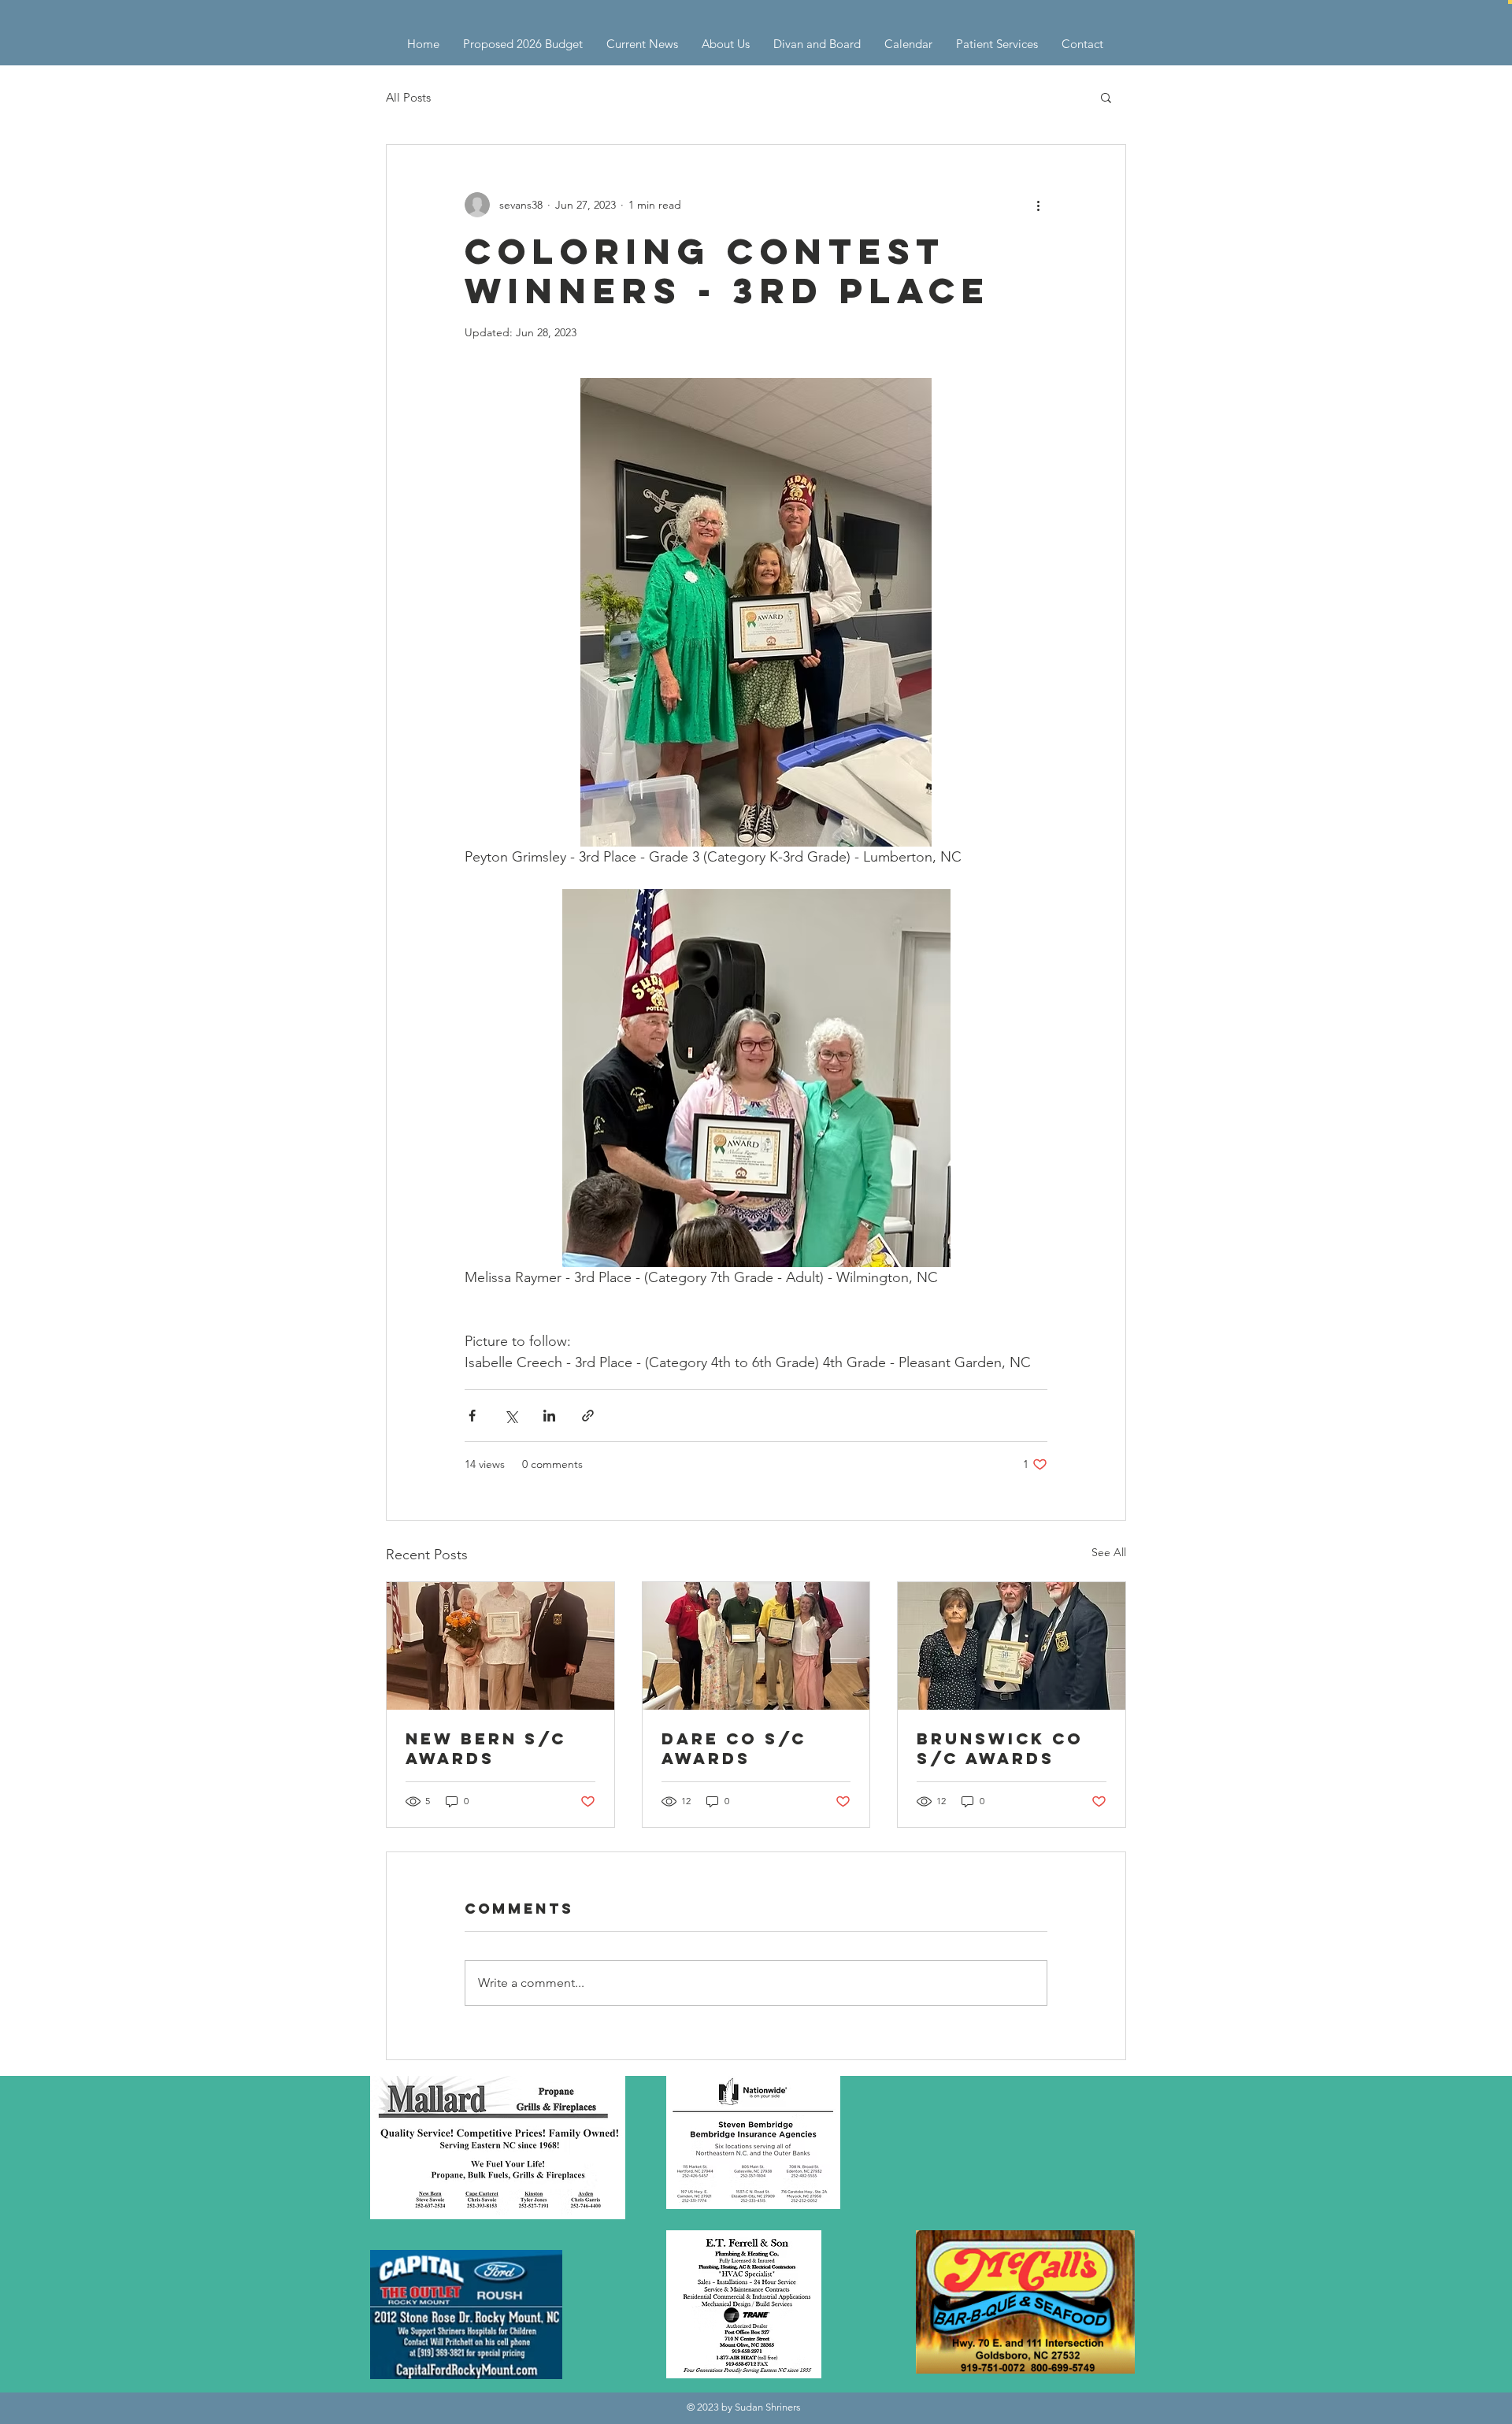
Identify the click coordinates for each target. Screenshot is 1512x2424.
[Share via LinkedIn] (549, 1416)
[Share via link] (588, 1416)
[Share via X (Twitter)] (511, 1416)
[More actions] (1038, 205)
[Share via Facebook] (472, 1416)
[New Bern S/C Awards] (500, 1646)
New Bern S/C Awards (486, 1748)
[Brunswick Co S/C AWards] (1012, 1646)
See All (1109, 1552)
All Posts (408, 97)
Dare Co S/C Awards (734, 1748)
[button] (1510, 2)
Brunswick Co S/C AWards (1000, 1748)
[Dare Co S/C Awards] (756, 1646)
